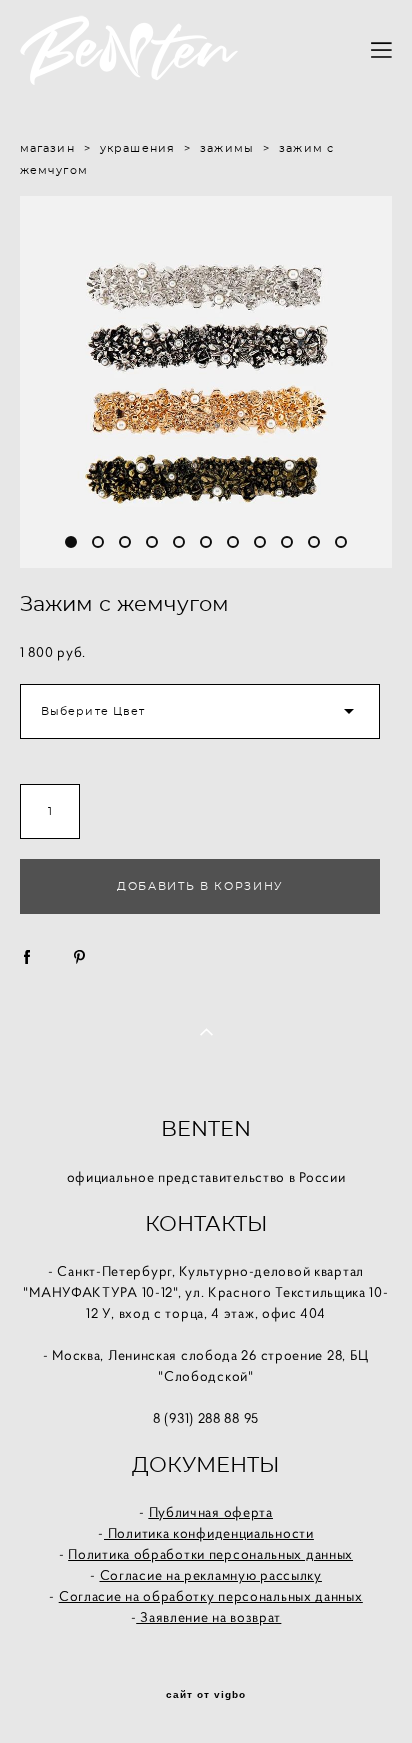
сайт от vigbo (206, 1695)
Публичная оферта (211, 1512)
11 (341, 542)
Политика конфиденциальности (209, 1533)
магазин (47, 148)
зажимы (227, 148)
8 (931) (175, 1418)
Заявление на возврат (208, 1617)
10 (314, 542)
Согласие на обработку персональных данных (211, 1596)
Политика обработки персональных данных (210, 1554)
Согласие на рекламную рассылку (211, 1575)
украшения (137, 148)
